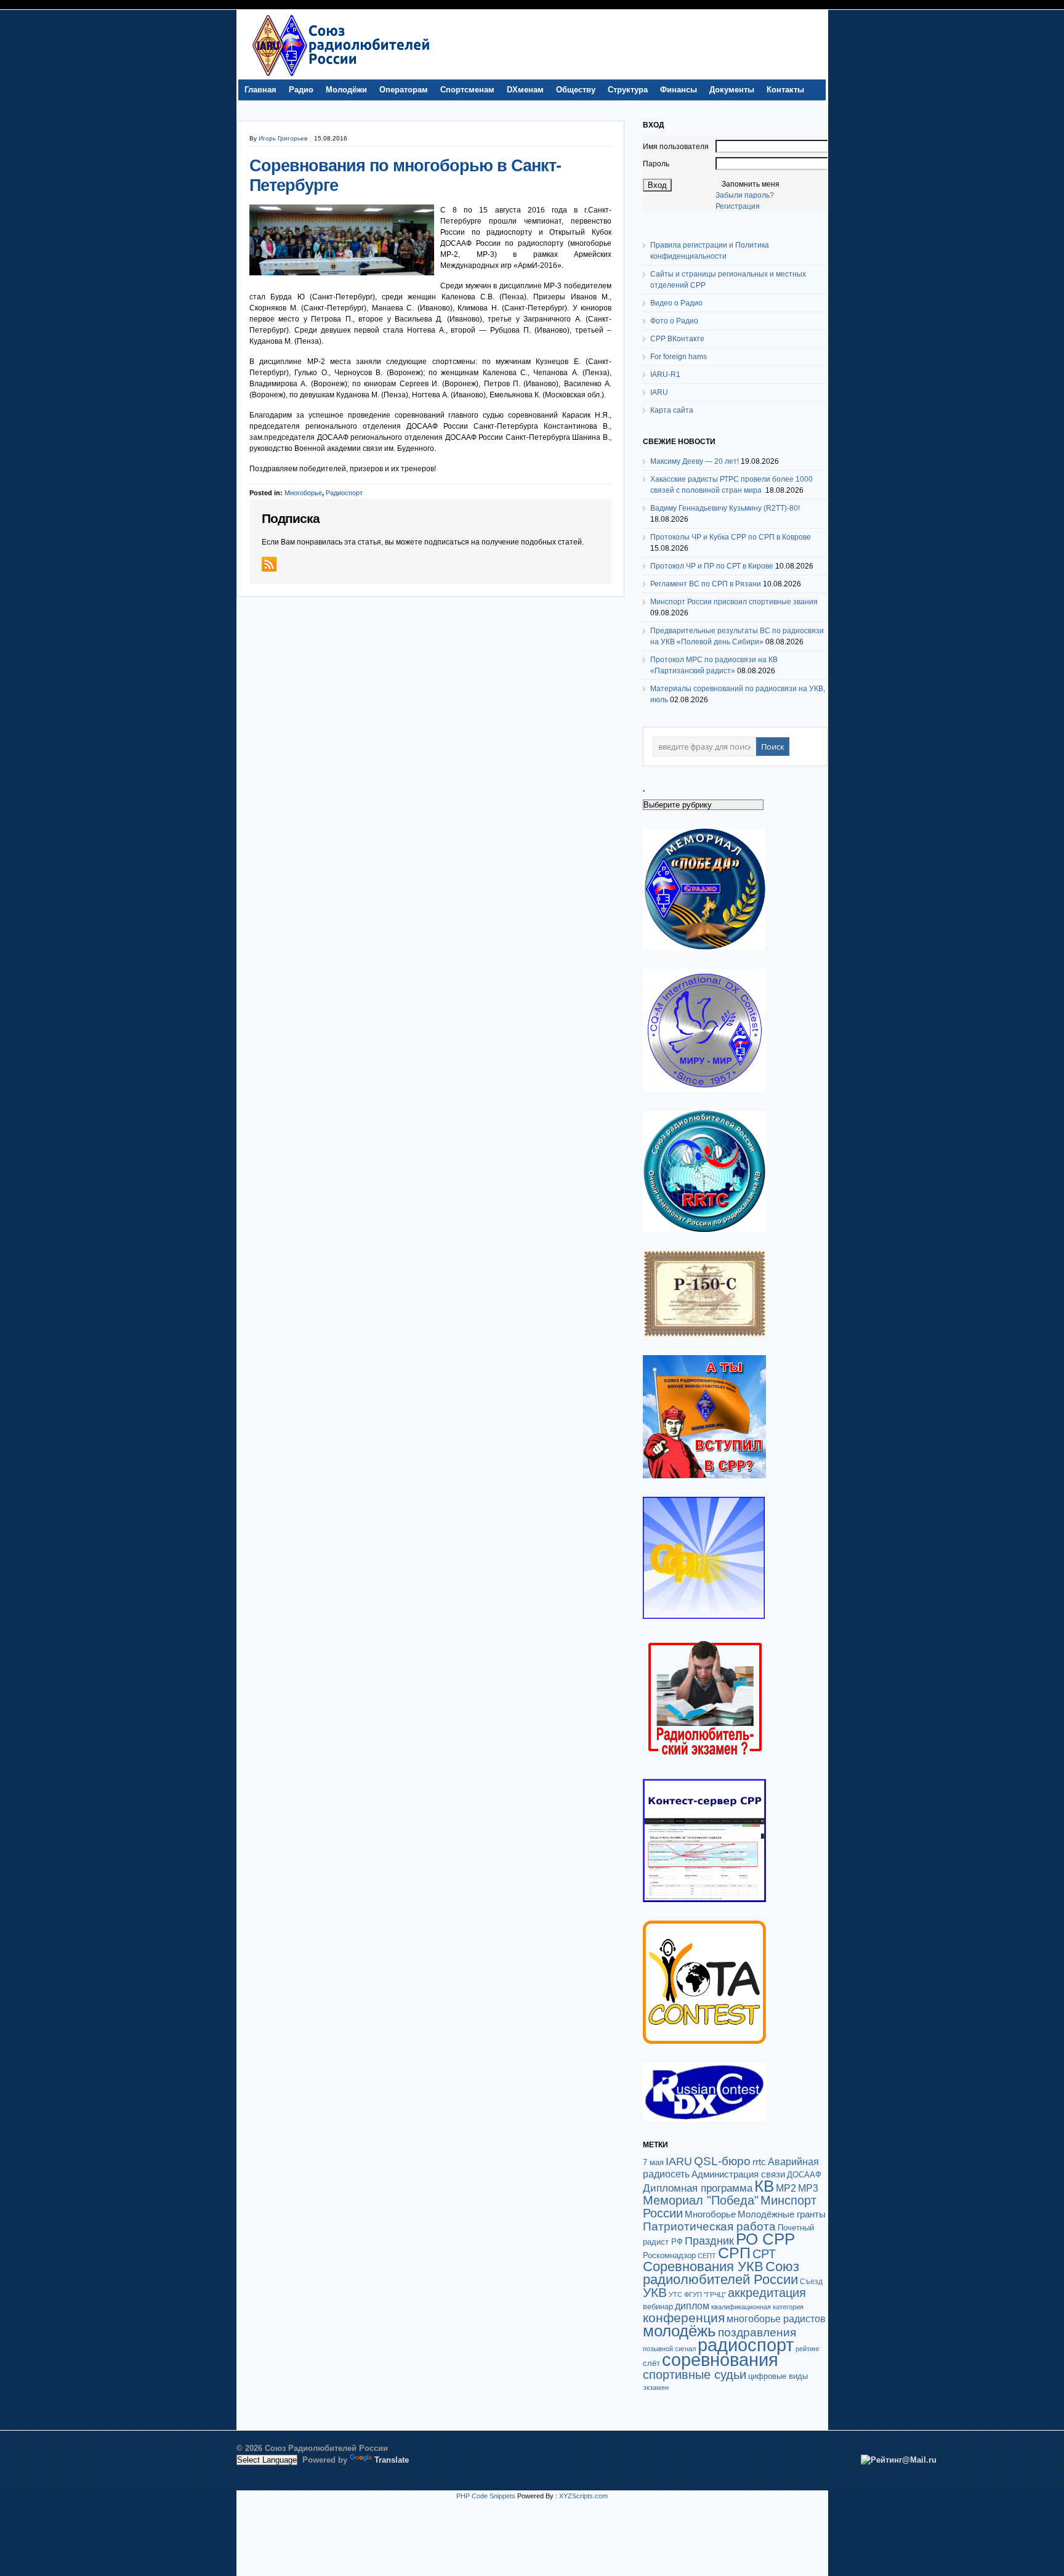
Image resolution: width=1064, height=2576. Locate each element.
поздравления (757, 2332)
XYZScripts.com (583, 2496)
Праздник (709, 2241)
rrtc (759, 2162)
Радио (301, 90)
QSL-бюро (722, 2161)
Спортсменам (467, 90)
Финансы (679, 90)
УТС (675, 2295)
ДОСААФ (804, 2175)
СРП (734, 2253)
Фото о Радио (674, 321)
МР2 (786, 2188)
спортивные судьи (695, 2375)
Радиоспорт (344, 493)
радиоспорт (746, 2345)
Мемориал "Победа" (701, 2200)
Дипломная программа (698, 2188)
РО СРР (765, 2239)
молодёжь (679, 2331)
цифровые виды (778, 2376)
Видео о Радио (676, 303)
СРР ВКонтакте (677, 339)
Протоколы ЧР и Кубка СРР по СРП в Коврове (731, 537)
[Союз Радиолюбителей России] (341, 76)
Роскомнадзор (669, 2255)
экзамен (656, 2388)
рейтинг (808, 2349)
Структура (628, 90)
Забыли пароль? (745, 195)
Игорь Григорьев (283, 138)
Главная (260, 90)
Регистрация (738, 206)
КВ (764, 2186)
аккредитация (767, 2293)
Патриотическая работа (709, 2226)
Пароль (656, 164)
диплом (692, 2306)
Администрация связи (738, 2174)
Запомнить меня (751, 184)
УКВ (655, 2292)
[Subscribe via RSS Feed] (269, 564)
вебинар (658, 2307)
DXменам (525, 90)
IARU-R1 (665, 375)
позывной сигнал (669, 2349)
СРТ (764, 2254)
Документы (732, 90)
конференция (684, 2318)
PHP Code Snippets (486, 2496)
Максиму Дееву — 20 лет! (695, 461)
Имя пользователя (676, 147)
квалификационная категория (757, 2307)
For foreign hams (679, 357)
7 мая (653, 2162)
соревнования (720, 2360)
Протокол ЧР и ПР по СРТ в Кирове (712, 566)
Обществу (576, 90)
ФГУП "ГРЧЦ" (705, 2295)
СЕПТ (707, 2256)
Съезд (811, 2282)
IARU (659, 392)
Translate (392, 2460)
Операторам (404, 90)
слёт (651, 2363)
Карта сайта (672, 410)
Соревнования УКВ (703, 2266)
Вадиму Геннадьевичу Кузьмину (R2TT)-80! (725, 508)
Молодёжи (346, 90)
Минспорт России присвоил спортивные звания (734, 602)
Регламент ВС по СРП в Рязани (706, 584)
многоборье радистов (776, 2319)
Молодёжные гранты (782, 2214)
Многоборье (303, 493)
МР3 (808, 2188)
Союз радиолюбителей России (721, 2273)
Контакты (785, 90)
